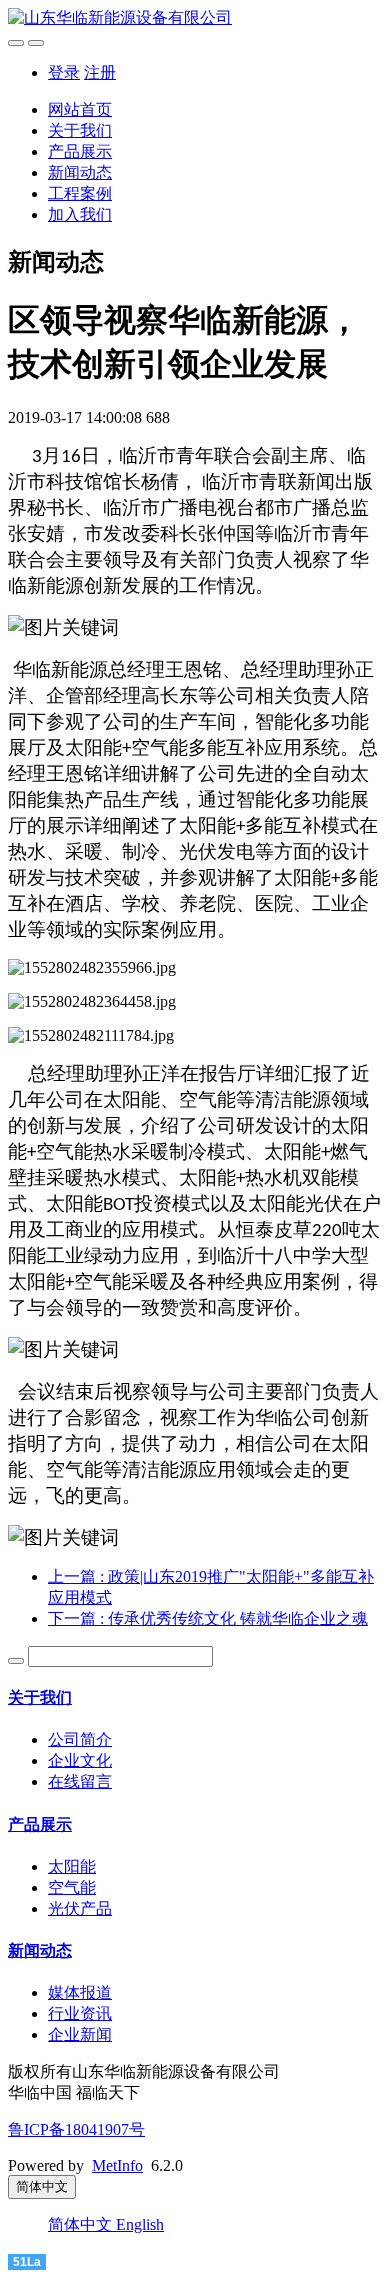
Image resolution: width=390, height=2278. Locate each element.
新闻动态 (80, 172)
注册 (100, 72)
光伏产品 (80, 1908)
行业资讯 (80, 2013)
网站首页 (80, 109)
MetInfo (117, 2165)
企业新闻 (80, 2034)
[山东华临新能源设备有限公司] (195, 18)
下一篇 (208, 1618)
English (140, 2224)
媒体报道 (80, 1992)
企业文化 (80, 1760)
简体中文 (82, 2224)
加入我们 (80, 214)
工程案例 (80, 193)
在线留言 (80, 1781)
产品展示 (80, 151)
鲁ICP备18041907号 (76, 2129)
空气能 (72, 1887)
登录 (64, 72)
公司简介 (80, 1739)
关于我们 (80, 130)
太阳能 (72, 1866)
